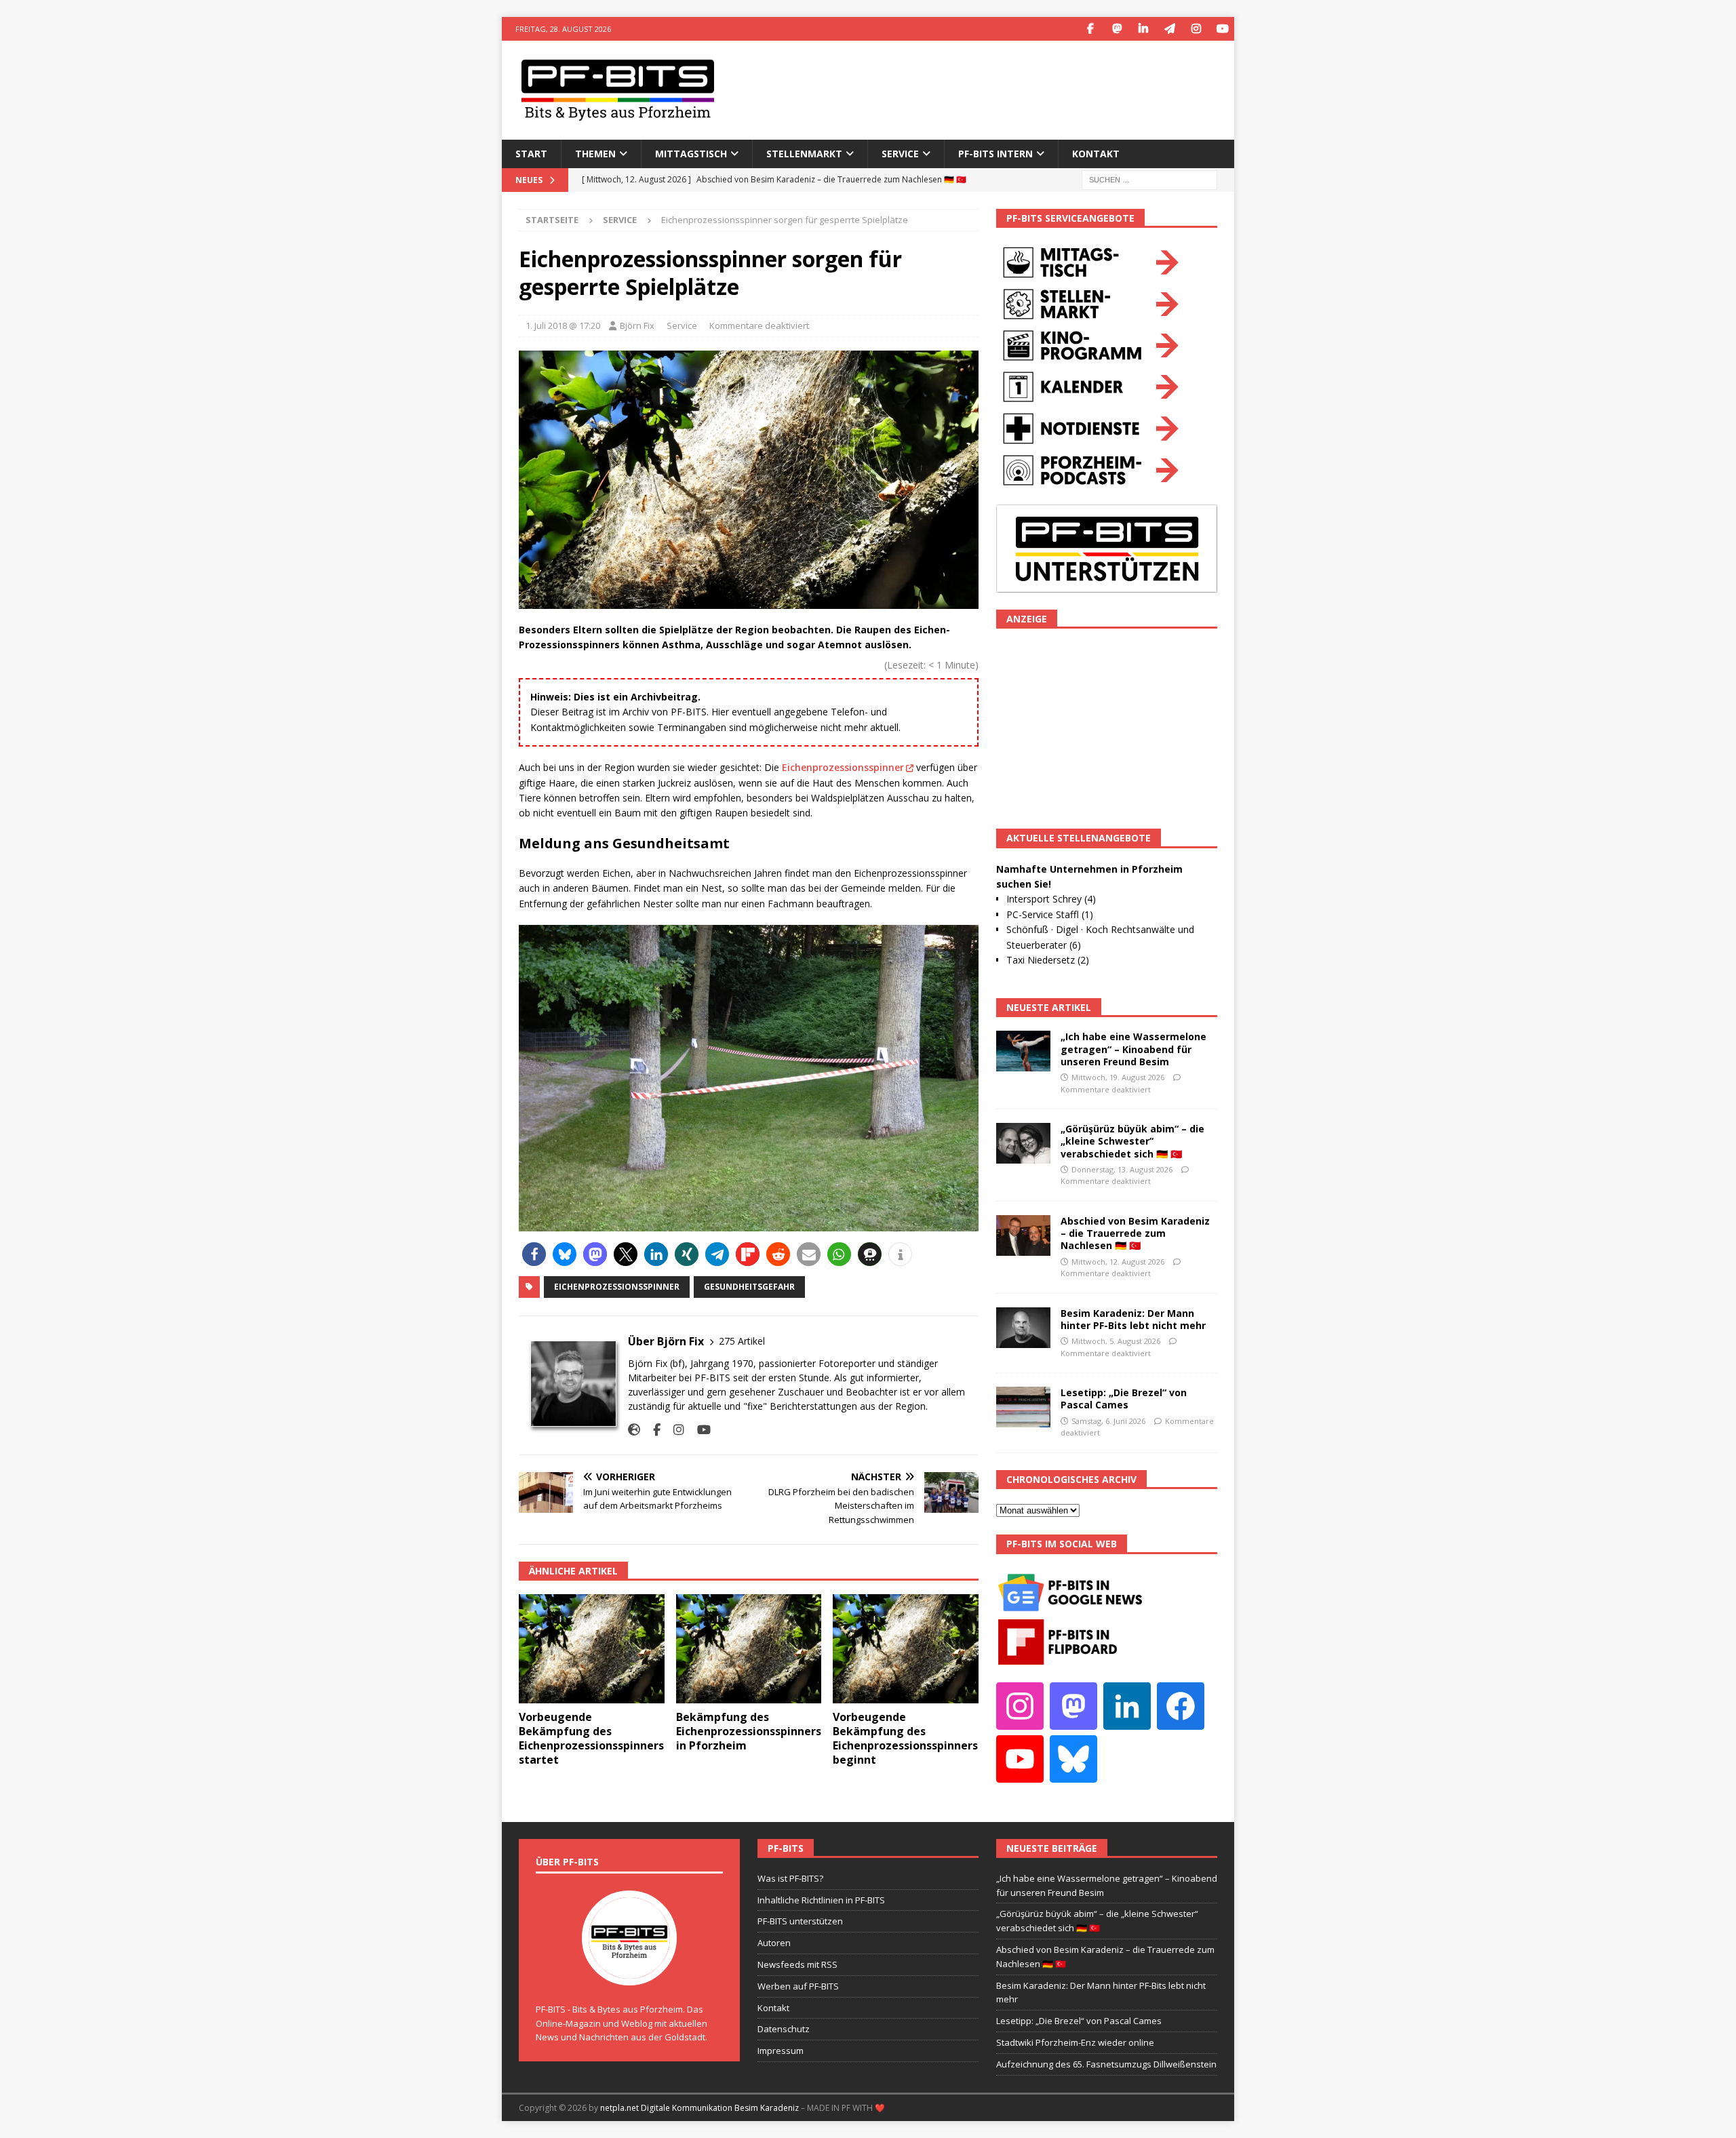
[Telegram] (1169, 29)
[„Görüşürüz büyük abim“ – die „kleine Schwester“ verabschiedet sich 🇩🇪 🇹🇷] (1023, 1143)
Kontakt (1096, 154)
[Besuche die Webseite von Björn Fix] (634, 1430)
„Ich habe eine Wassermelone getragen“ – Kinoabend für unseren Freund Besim (1133, 1049)
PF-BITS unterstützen (800, 1921)
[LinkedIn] (1143, 29)
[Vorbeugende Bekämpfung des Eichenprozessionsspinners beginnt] (906, 1649)
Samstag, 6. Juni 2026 (1108, 1421)
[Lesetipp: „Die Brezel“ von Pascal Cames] (1023, 1407)
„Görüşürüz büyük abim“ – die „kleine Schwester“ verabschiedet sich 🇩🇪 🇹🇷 (1132, 1141)
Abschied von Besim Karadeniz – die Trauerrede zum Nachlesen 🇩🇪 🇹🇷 (1135, 1233)
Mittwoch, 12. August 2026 (1118, 1262)
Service (682, 325)
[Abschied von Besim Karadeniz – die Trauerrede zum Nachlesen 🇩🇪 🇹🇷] (1023, 1235)
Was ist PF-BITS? (790, 1878)
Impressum (781, 2051)
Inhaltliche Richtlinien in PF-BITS (821, 1900)
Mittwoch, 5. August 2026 (1116, 1341)
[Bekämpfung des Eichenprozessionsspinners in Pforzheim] (749, 1649)
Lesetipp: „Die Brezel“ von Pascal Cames (1124, 1399)
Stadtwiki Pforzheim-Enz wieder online (1075, 2042)
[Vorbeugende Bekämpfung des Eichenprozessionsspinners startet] (592, 1649)
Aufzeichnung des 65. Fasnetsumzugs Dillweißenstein (1106, 2064)
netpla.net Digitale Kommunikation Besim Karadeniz (699, 2108)
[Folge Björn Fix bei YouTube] (699, 1430)
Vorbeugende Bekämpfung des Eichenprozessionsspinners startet (591, 1738)
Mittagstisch (691, 154)
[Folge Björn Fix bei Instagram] (674, 1430)
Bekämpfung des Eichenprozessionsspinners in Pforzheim (749, 1731)
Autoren (774, 1943)
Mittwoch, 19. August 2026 (1118, 1077)
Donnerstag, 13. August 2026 (1122, 1169)
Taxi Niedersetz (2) (1048, 960)
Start (531, 154)
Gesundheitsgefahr (749, 1287)
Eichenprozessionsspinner (843, 767)
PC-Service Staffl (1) (1050, 914)
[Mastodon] (1117, 29)
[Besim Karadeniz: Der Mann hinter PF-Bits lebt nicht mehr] (1023, 1328)
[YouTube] (1222, 29)
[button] (534, 1254)
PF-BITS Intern (995, 154)
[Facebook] (1090, 29)
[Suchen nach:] (1149, 179)
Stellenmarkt (804, 154)
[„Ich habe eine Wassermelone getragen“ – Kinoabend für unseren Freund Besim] (1023, 1051)
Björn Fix (637, 325)
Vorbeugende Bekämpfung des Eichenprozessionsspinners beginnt (905, 1738)
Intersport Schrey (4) (1051, 899)
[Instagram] (1196, 29)
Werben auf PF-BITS (798, 1986)
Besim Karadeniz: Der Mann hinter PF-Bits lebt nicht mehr (1133, 1319)
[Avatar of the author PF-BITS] (629, 1971)
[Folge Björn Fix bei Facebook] (652, 1430)
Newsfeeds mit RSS (797, 1964)
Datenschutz (784, 2029)
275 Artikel (742, 1341)
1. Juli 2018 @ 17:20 (563, 325)
